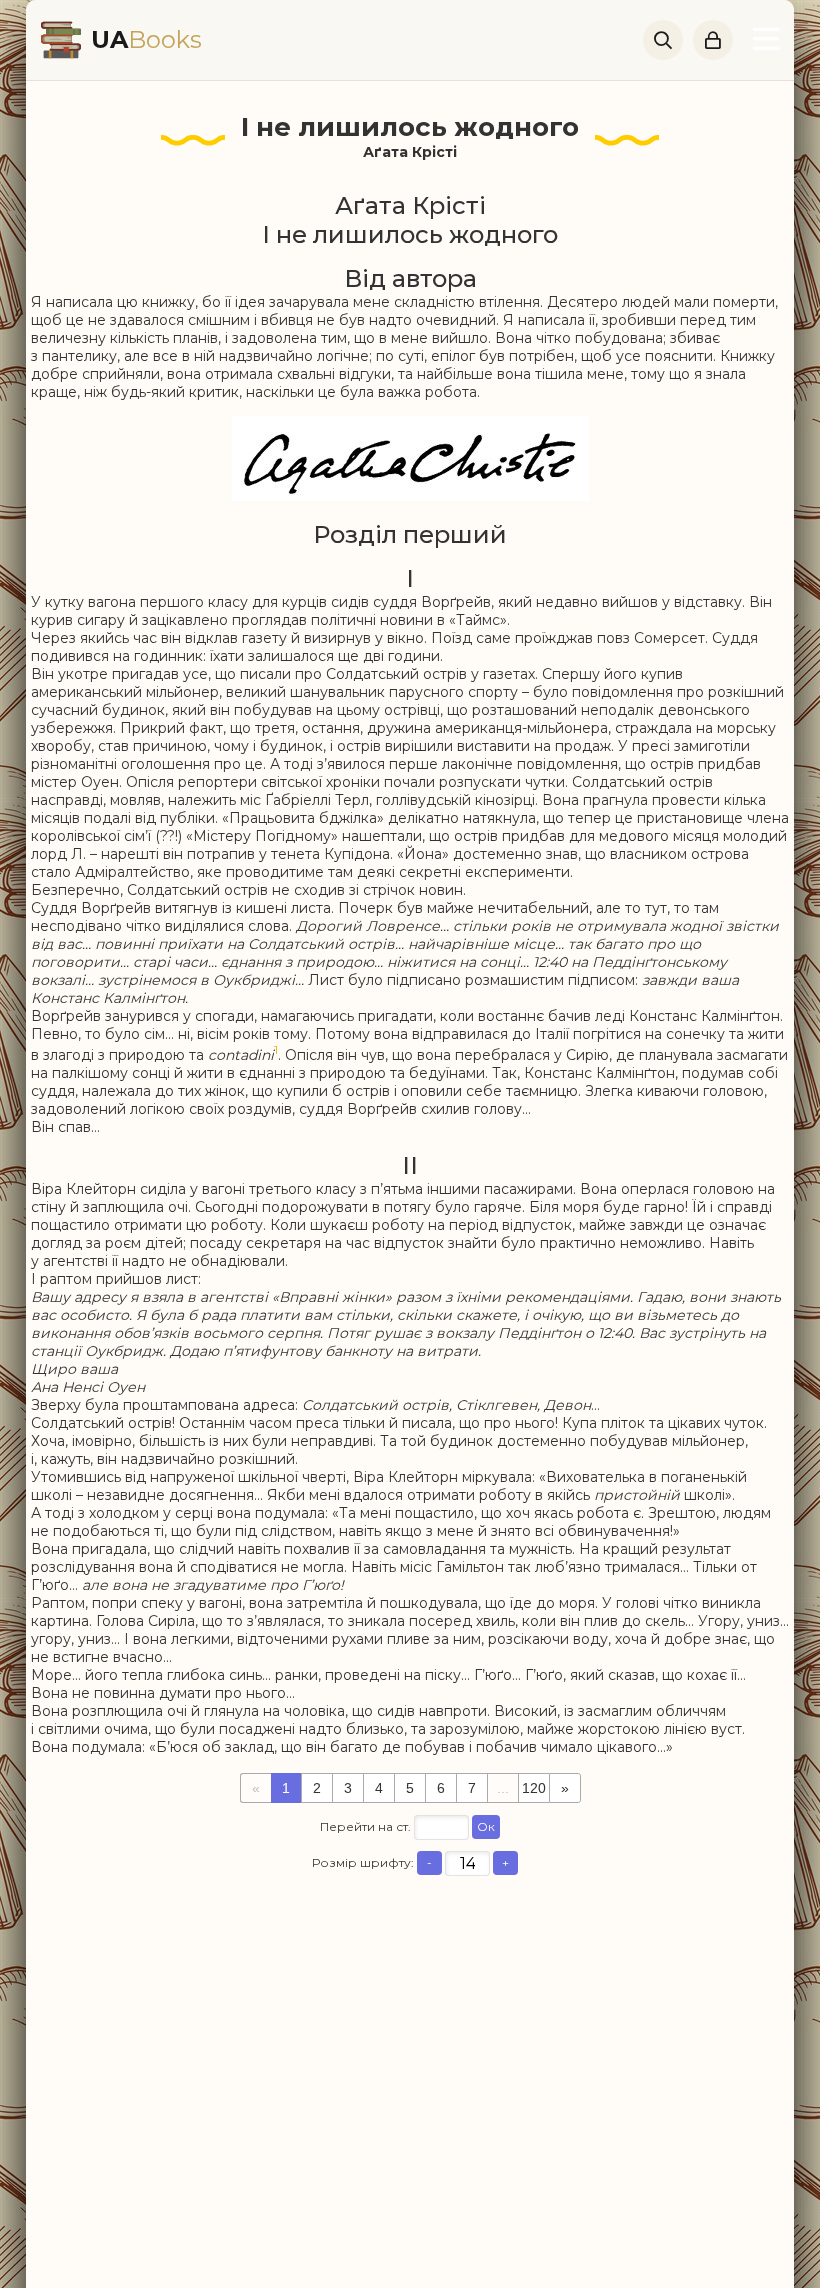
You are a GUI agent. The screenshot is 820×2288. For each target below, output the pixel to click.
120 (534, 1788)
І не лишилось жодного (410, 127)
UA (146, 39)
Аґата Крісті (410, 152)
